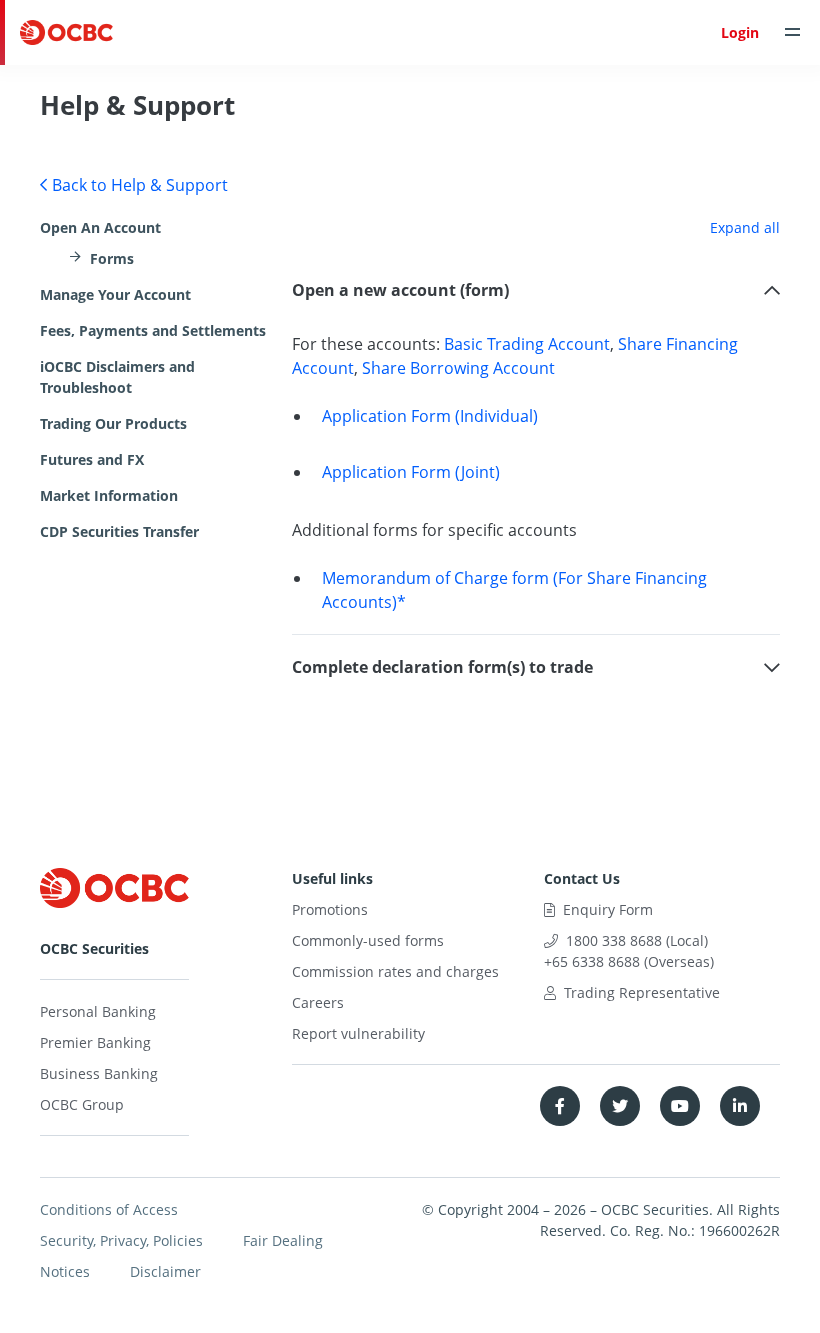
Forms (112, 258)
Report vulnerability (358, 1033)
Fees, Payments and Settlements (153, 330)
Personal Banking (98, 1011)
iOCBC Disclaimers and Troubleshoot (117, 377)
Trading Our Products (113, 423)
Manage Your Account (115, 294)
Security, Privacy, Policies (121, 1240)
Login (740, 32)
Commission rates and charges (395, 971)
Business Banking (99, 1073)
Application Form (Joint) (411, 472)
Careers (318, 1002)
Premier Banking (95, 1042)
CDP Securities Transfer (119, 531)
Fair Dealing (283, 1240)
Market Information (109, 495)
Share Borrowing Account (458, 368)
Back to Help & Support (140, 185)
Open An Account (100, 227)
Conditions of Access (109, 1209)
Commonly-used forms (368, 940)
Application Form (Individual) (430, 416)
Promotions (330, 909)
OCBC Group (82, 1104)
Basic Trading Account (527, 344)
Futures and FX (92, 459)
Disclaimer (165, 1271)
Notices (65, 1271)
